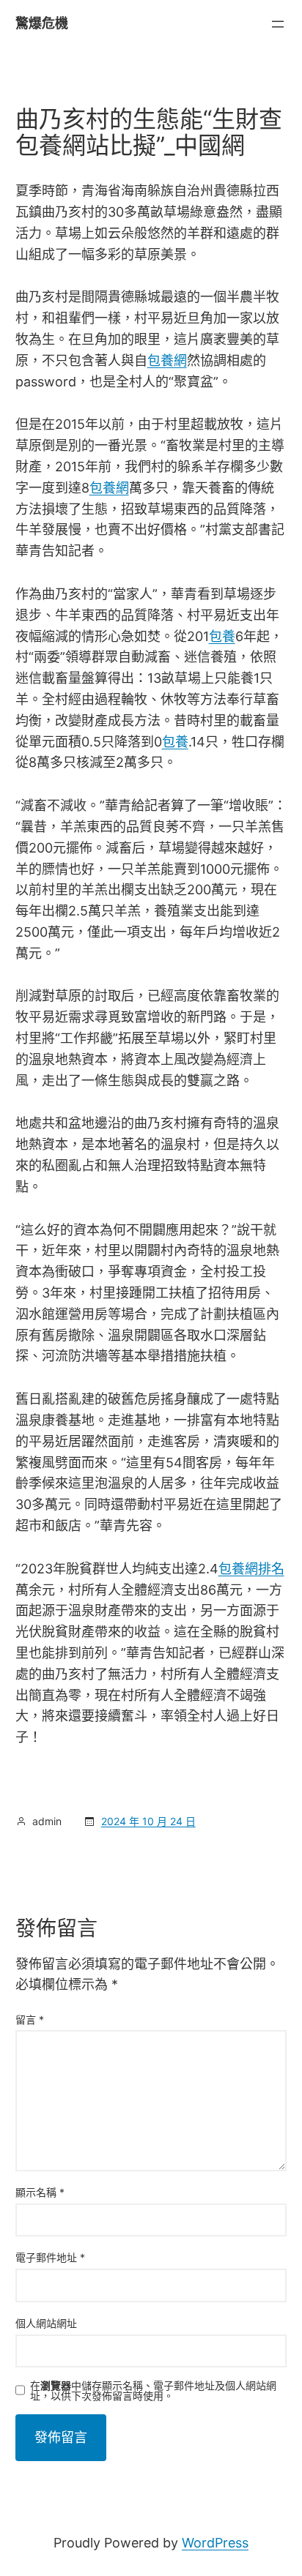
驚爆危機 (42, 23)
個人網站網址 (46, 2323)
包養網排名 (251, 1569)
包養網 (167, 360)
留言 (30, 2019)
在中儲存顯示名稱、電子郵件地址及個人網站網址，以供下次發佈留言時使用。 (153, 2391)
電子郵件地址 (50, 2257)
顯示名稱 (40, 2192)
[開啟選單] (278, 24)
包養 (222, 636)
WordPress (215, 2543)
